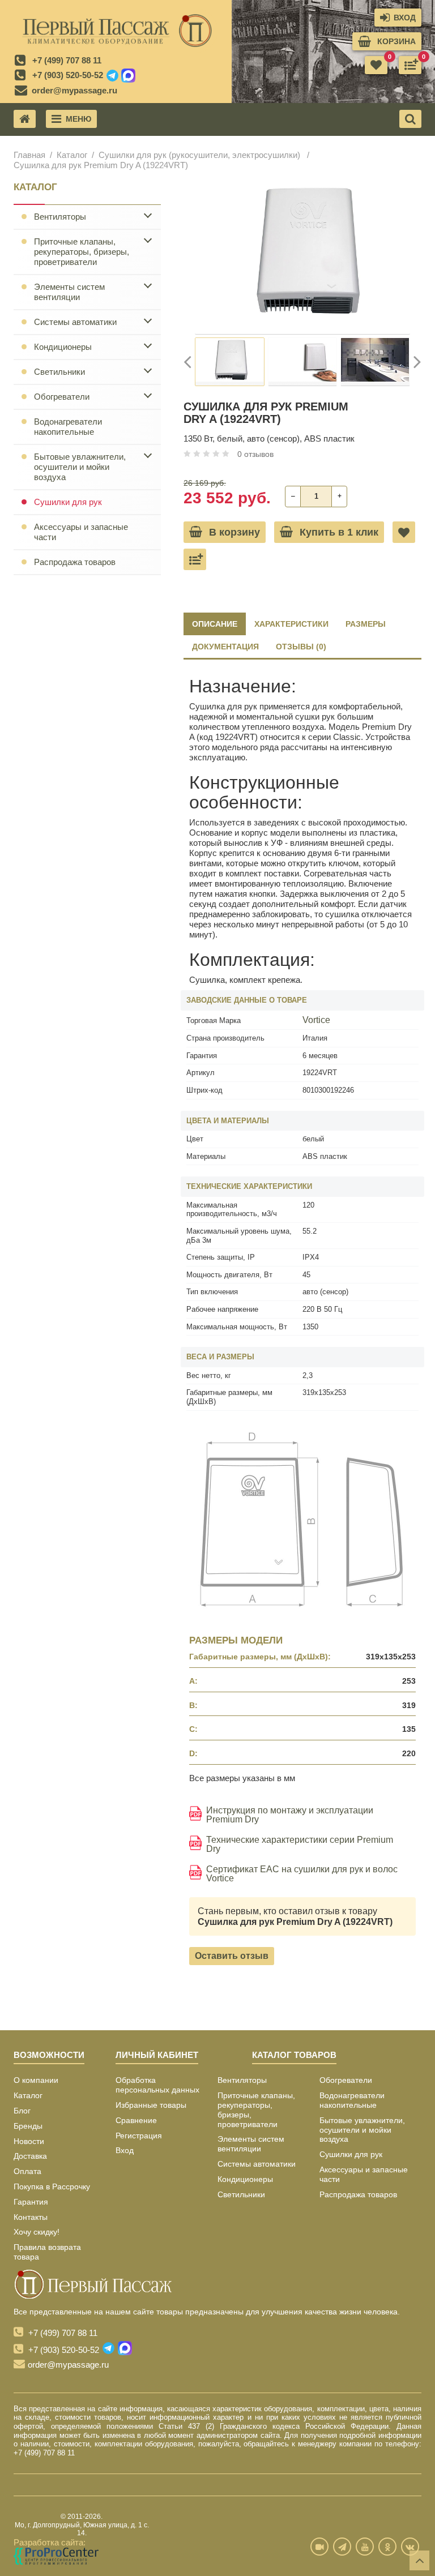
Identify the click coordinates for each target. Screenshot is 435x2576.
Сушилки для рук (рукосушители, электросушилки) (201, 155)
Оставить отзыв (232, 1956)
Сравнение (136, 2120)
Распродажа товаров (75, 562)
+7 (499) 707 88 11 (67, 60)
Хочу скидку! (37, 2232)
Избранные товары (151, 2105)
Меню (78, 119)
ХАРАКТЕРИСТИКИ (291, 624)
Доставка (30, 2156)
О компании (36, 2080)
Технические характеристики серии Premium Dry (300, 1845)
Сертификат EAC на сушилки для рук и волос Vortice (302, 1874)
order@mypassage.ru (74, 90)
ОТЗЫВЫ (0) (301, 647)
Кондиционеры (63, 347)
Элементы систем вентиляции (69, 292)
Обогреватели (62, 397)
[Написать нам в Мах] (128, 76)
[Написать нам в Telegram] (112, 76)
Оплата (27, 2171)
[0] (410, 65)
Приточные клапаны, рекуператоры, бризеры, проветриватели (82, 252)
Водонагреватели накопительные (68, 427)
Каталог (72, 155)
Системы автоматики (75, 322)
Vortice (316, 1020)
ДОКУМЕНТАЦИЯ (225, 647)
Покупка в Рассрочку (52, 2186)
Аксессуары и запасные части (81, 532)
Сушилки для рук (68, 502)
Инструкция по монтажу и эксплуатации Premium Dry (290, 1815)
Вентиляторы (60, 217)
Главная (29, 155)
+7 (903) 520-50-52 (68, 75)
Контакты (31, 2217)
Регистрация (139, 2136)
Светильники (59, 372)
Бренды (28, 2126)
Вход (125, 2150)
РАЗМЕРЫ (366, 624)
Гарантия (31, 2202)
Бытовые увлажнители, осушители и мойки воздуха (80, 467)
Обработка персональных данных (157, 2085)
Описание (215, 624)
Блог (22, 2111)
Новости (29, 2141)
